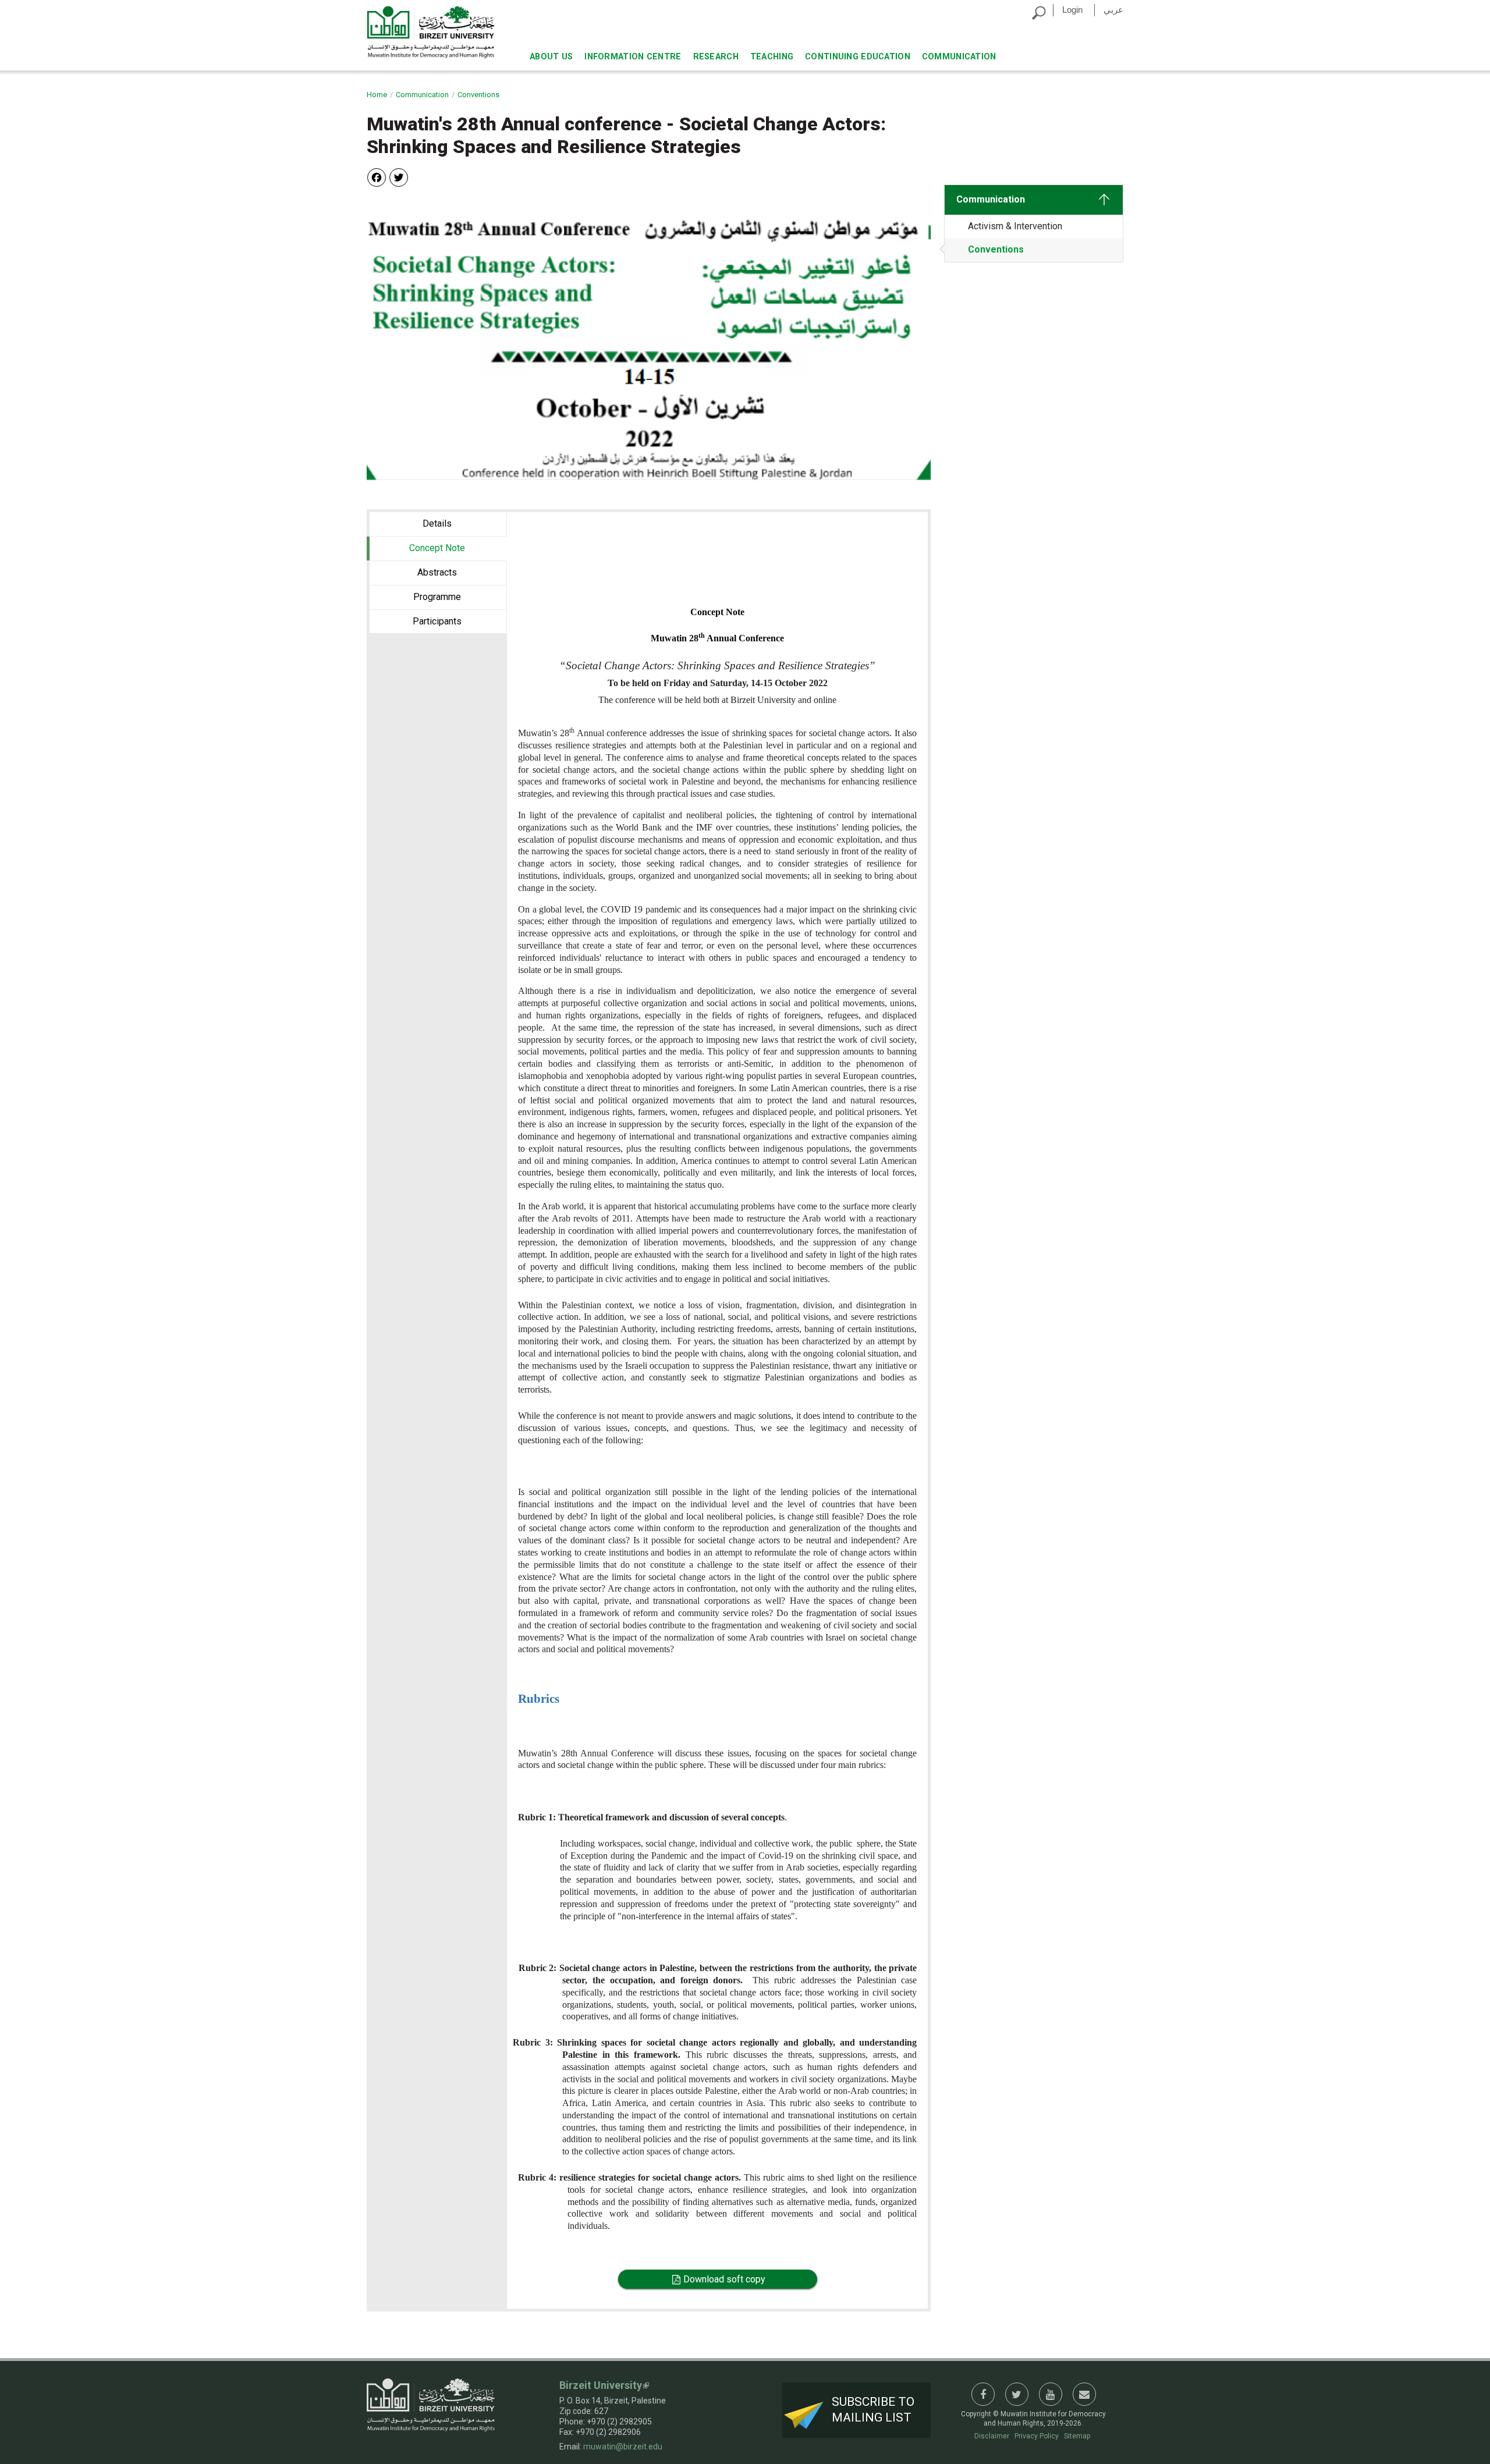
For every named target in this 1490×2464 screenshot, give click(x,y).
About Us (551, 57)
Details (437, 523)
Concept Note (458, 548)
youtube (1051, 2394)
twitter (1017, 2394)
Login (1072, 10)
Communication (959, 57)
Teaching (772, 57)
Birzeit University (601, 2385)
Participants (437, 621)
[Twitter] (399, 177)
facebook (983, 2394)
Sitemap (1077, 2436)
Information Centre (633, 57)
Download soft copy (724, 2279)
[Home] (431, 32)
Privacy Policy (1037, 2436)
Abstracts (437, 572)
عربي (1113, 10)
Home (377, 95)
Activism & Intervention (1015, 226)
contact (1084, 2394)
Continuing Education (858, 57)
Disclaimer (992, 2436)
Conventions (478, 95)
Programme (437, 597)
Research (716, 57)
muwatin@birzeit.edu (623, 2447)
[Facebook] (377, 177)
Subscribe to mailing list (873, 2410)
